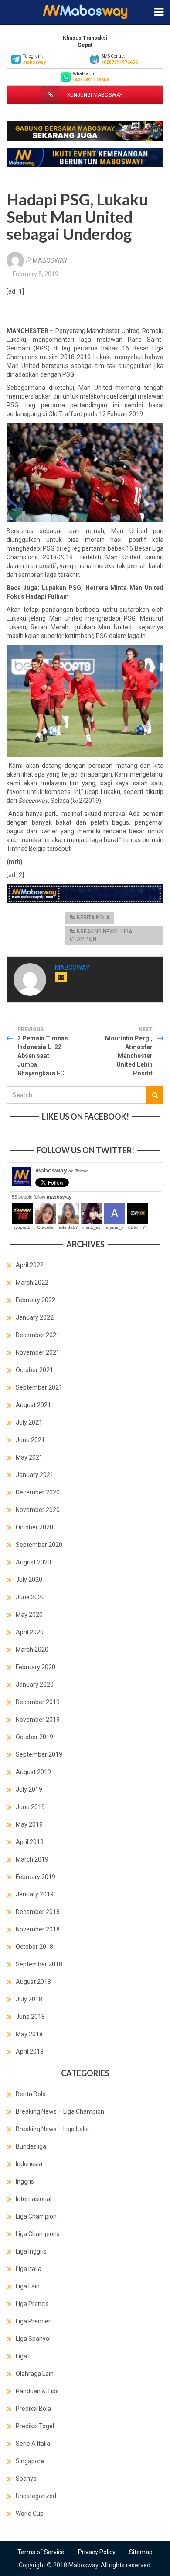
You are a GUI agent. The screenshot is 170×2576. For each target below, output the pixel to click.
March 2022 (32, 1283)
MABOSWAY (50, 260)
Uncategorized (36, 2496)
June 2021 (30, 1440)
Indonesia (29, 2164)
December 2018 (38, 1912)
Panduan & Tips (37, 2391)
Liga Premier (33, 2321)
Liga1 (23, 2356)
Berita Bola (93, 918)
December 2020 (38, 1492)
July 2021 (29, 1422)
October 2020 (34, 1527)
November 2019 (38, 1720)
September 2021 (39, 1387)
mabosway (61, 1170)
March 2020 (32, 1650)
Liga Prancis (32, 2304)
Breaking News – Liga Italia (52, 2129)
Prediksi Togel (35, 2426)
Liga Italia (29, 2269)
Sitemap (141, 2552)
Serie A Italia (33, 2444)
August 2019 (33, 1772)
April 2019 (30, 1842)
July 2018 (29, 1999)
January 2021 (35, 1475)
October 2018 (34, 1947)
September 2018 (39, 1964)
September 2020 (39, 1545)
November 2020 (38, 1510)
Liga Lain (28, 2286)
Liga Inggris (31, 2251)
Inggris (25, 2181)
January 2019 (35, 1894)
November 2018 (38, 1929)
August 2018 (33, 1982)
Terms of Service (41, 2552)
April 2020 (30, 1632)
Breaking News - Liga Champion (101, 935)
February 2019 (36, 1877)
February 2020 (36, 1667)
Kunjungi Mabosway (94, 95)
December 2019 (38, 1702)
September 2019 (39, 1754)
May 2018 (29, 2034)
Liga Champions (38, 2234)
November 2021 (38, 1352)
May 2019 (29, 1824)
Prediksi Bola (33, 2409)
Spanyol (27, 2479)
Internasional (34, 2199)
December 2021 (38, 1335)
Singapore (30, 2461)
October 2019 (34, 1737)
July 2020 (29, 1580)
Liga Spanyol (33, 2339)
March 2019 (32, 1859)
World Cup (30, 2514)
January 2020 (35, 1685)
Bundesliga (31, 2146)
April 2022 (30, 1265)
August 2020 (33, 1562)
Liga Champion (36, 2216)
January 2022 (35, 1317)
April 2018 (30, 2052)
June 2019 (30, 1807)
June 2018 (30, 2017)
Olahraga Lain (35, 2374)
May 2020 (29, 1615)
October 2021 (34, 1370)
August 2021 (33, 1405)
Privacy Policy (97, 2552)
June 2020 (30, 1597)
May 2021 (29, 1457)
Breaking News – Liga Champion (60, 2111)
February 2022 (36, 1300)
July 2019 (29, 1789)
